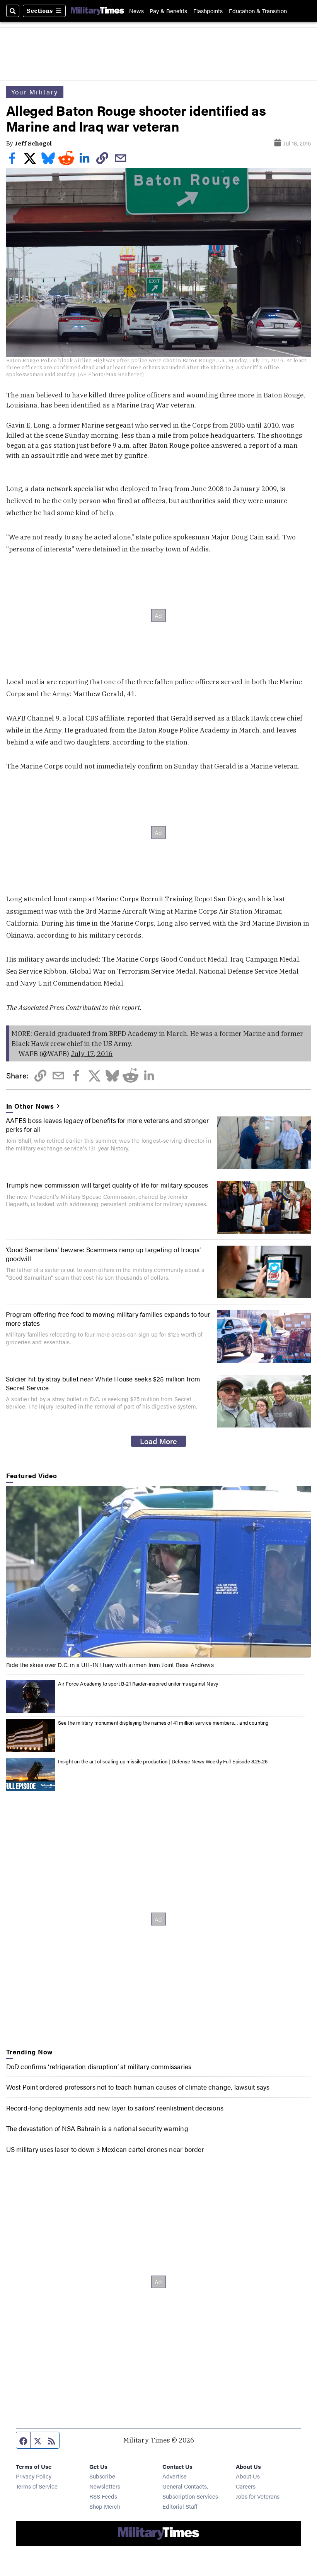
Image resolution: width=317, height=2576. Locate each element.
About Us (248, 2476)
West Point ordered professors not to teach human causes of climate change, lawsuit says (138, 2087)
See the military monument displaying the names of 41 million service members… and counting (163, 1723)
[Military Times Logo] (97, 11)
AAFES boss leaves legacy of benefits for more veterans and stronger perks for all (107, 1124)
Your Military (35, 92)
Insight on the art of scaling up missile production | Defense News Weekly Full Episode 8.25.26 (163, 1761)
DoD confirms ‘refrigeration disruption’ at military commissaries (99, 2066)
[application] (159, 1572)
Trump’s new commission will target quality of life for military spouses (107, 1185)
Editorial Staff (180, 2506)
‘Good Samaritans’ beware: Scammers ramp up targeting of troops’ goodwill (103, 1254)
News (136, 11)
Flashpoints (208, 11)
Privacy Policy (34, 2476)
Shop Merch (105, 2506)
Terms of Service (37, 2486)
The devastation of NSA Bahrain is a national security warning (97, 2128)
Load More (158, 1441)
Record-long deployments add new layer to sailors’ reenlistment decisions (115, 2108)
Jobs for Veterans (258, 2496)
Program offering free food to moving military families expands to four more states (108, 1318)
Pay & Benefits (168, 11)
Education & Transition (258, 11)
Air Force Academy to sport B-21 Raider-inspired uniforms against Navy (138, 1683)
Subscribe (102, 2476)
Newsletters (105, 2486)
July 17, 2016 (92, 1054)
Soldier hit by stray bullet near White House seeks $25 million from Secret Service (103, 1383)
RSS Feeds (103, 2496)
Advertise (175, 2476)
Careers (246, 2486)
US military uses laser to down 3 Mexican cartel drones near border (105, 2149)
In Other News (30, 1106)
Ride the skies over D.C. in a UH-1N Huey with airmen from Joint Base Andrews (110, 1665)
